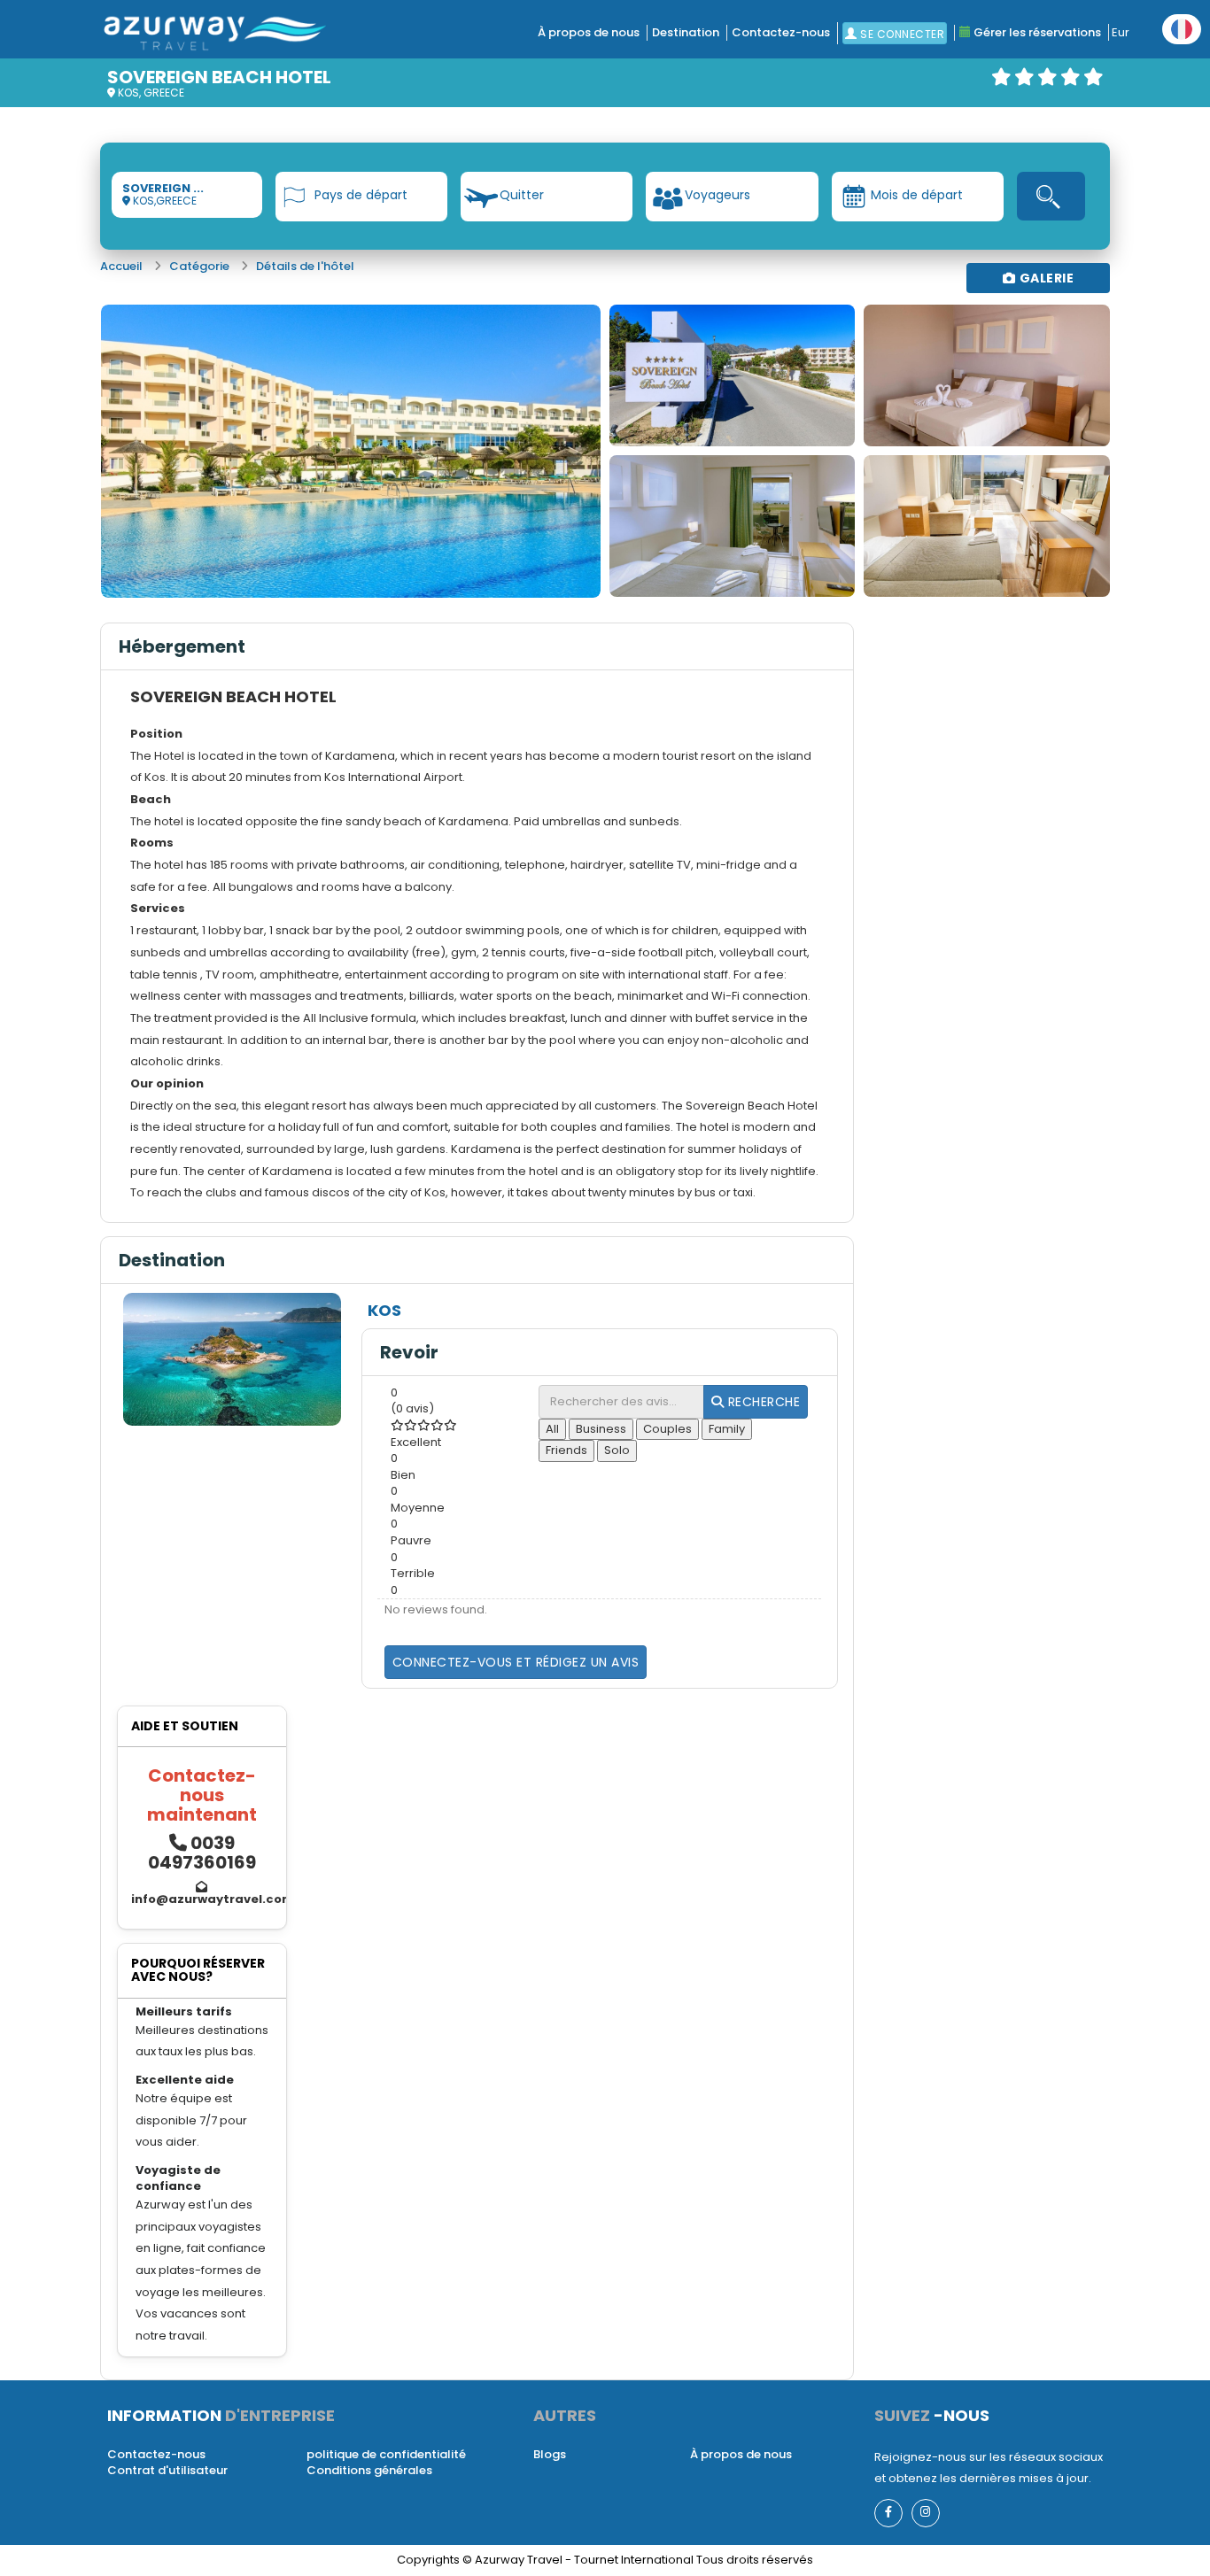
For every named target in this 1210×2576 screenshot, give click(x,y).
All (552, 1429)
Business (601, 1429)
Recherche (762, 1402)
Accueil (121, 266)
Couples (667, 1429)
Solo (617, 1450)
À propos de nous (589, 32)
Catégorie (199, 266)
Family (727, 1429)
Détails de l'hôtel (305, 266)
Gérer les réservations (1036, 32)
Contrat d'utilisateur (167, 2470)
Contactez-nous (781, 32)
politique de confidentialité (386, 2454)
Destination (686, 32)
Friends (566, 1450)
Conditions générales (369, 2470)
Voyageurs (717, 195)
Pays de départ (361, 195)
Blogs (550, 2454)
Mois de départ (917, 195)
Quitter (522, 195)
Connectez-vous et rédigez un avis (516, 1662)
